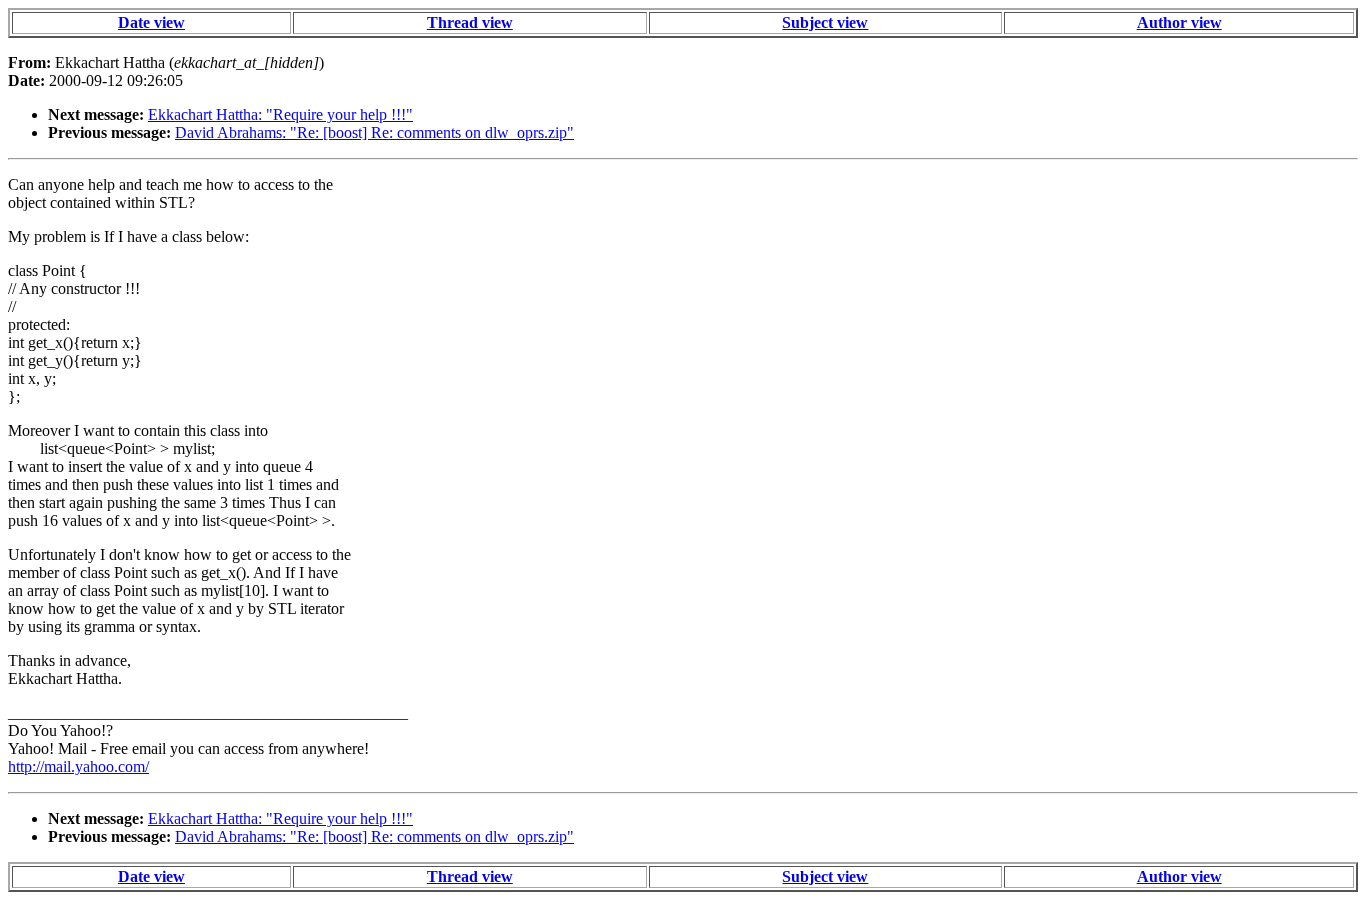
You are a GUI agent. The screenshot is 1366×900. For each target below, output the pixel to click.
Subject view (825, 22)
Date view (151, 22)
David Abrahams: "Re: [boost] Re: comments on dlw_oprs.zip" (374, 132)
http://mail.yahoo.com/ (78, 766)
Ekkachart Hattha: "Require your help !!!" (280, 114)
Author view (1179, 22)
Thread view (470, 22)
